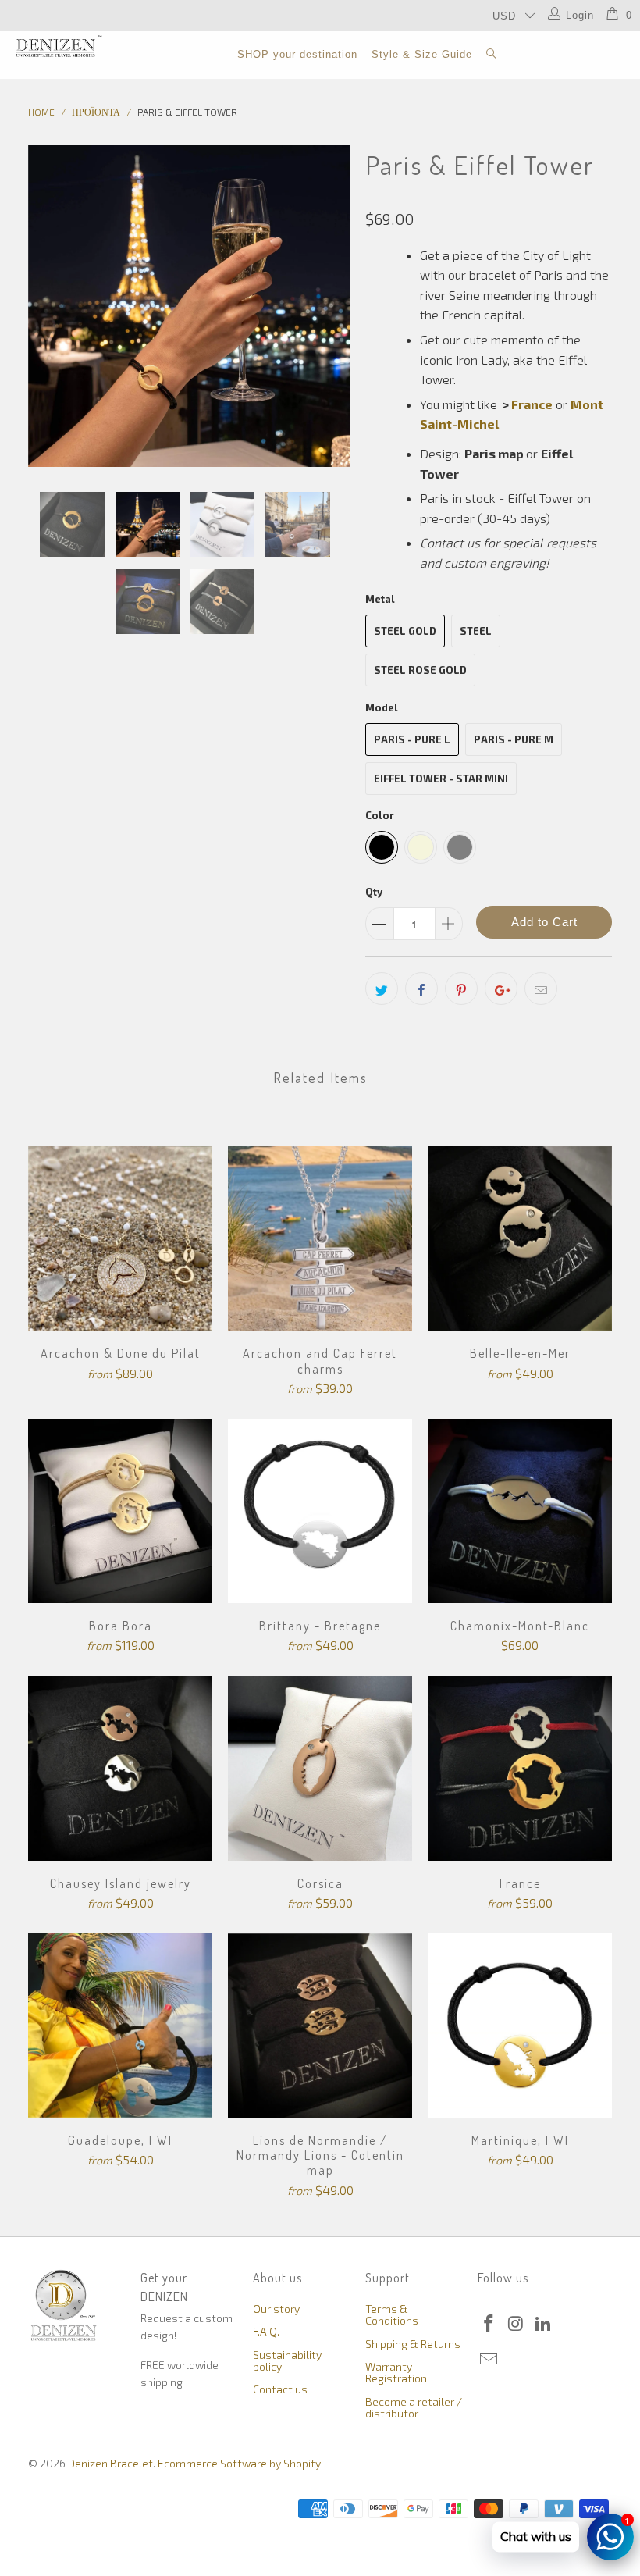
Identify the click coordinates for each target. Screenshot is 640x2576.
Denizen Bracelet (110, 2463)
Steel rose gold (420, 670)
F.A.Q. (266, 2331)
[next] (333, 306)
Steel (476, 631)
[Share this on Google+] (501, 989)
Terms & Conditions (392, 2314)
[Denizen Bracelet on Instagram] (517, 2324)
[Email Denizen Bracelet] (489, 2360)
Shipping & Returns (413, 2344)
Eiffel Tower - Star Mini (441, 779)
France (532, 404)
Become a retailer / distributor (414, 2407)
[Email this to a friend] (541, 989)
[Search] (492, 55)
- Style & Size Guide (418, 54)
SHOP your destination (297, 54)
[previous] (45, 306)
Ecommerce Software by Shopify (239, 2463)
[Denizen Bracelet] (59, 46)
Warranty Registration (396, 2372)
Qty (374, 892)
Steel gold (405, 631)
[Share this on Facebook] (421, 989)
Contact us (280, 2389)
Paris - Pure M (514, 739)
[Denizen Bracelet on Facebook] (489, 2324)
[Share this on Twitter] (382, 989)
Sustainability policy (287, 2360)
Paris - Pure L (412, 739)
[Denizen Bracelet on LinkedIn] (543, 2324)
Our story (276, 2309)
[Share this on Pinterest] (461, 989)
